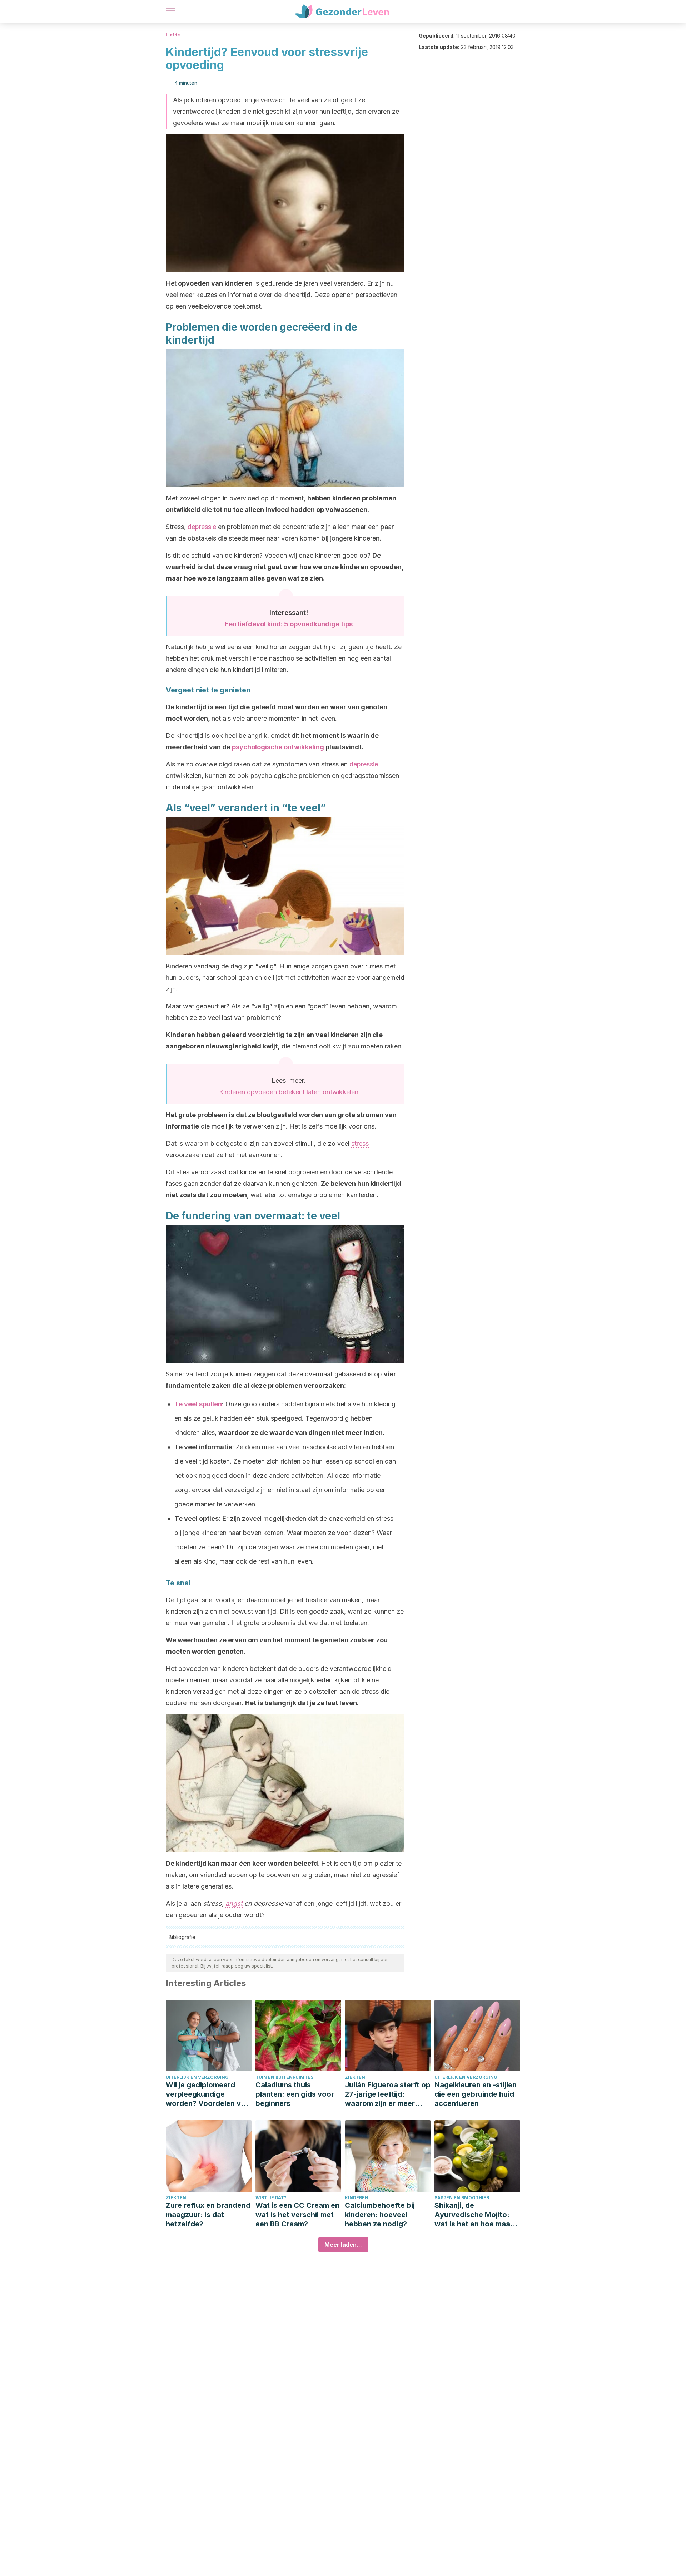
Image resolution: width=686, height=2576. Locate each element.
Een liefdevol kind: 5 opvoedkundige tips (289, 624)
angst (234, 1903)
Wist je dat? (271, 2198)
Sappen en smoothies (462, 2198)
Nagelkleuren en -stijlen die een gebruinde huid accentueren (476, 2094)
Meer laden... (343, 2245)
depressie (203, 527)
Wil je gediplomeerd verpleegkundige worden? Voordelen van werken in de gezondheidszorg (208, 2094)
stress (360, 1143)
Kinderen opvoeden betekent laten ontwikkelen (289, 1092)
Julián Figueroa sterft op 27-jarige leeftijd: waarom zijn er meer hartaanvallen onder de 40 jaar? (388, 2094)
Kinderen (357, 2198)
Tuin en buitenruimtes (284, 2077)
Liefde (173, 35)
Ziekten (355, 2077)
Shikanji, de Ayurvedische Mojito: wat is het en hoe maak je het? (474, 2215)
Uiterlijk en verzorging (197, 2077)
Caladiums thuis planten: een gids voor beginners (295, 2094)
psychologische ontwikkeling (278, 747)
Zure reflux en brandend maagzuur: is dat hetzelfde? (208, 2215)
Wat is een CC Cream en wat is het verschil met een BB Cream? (297, 2215)
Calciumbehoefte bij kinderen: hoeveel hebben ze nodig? (380, 2215)
